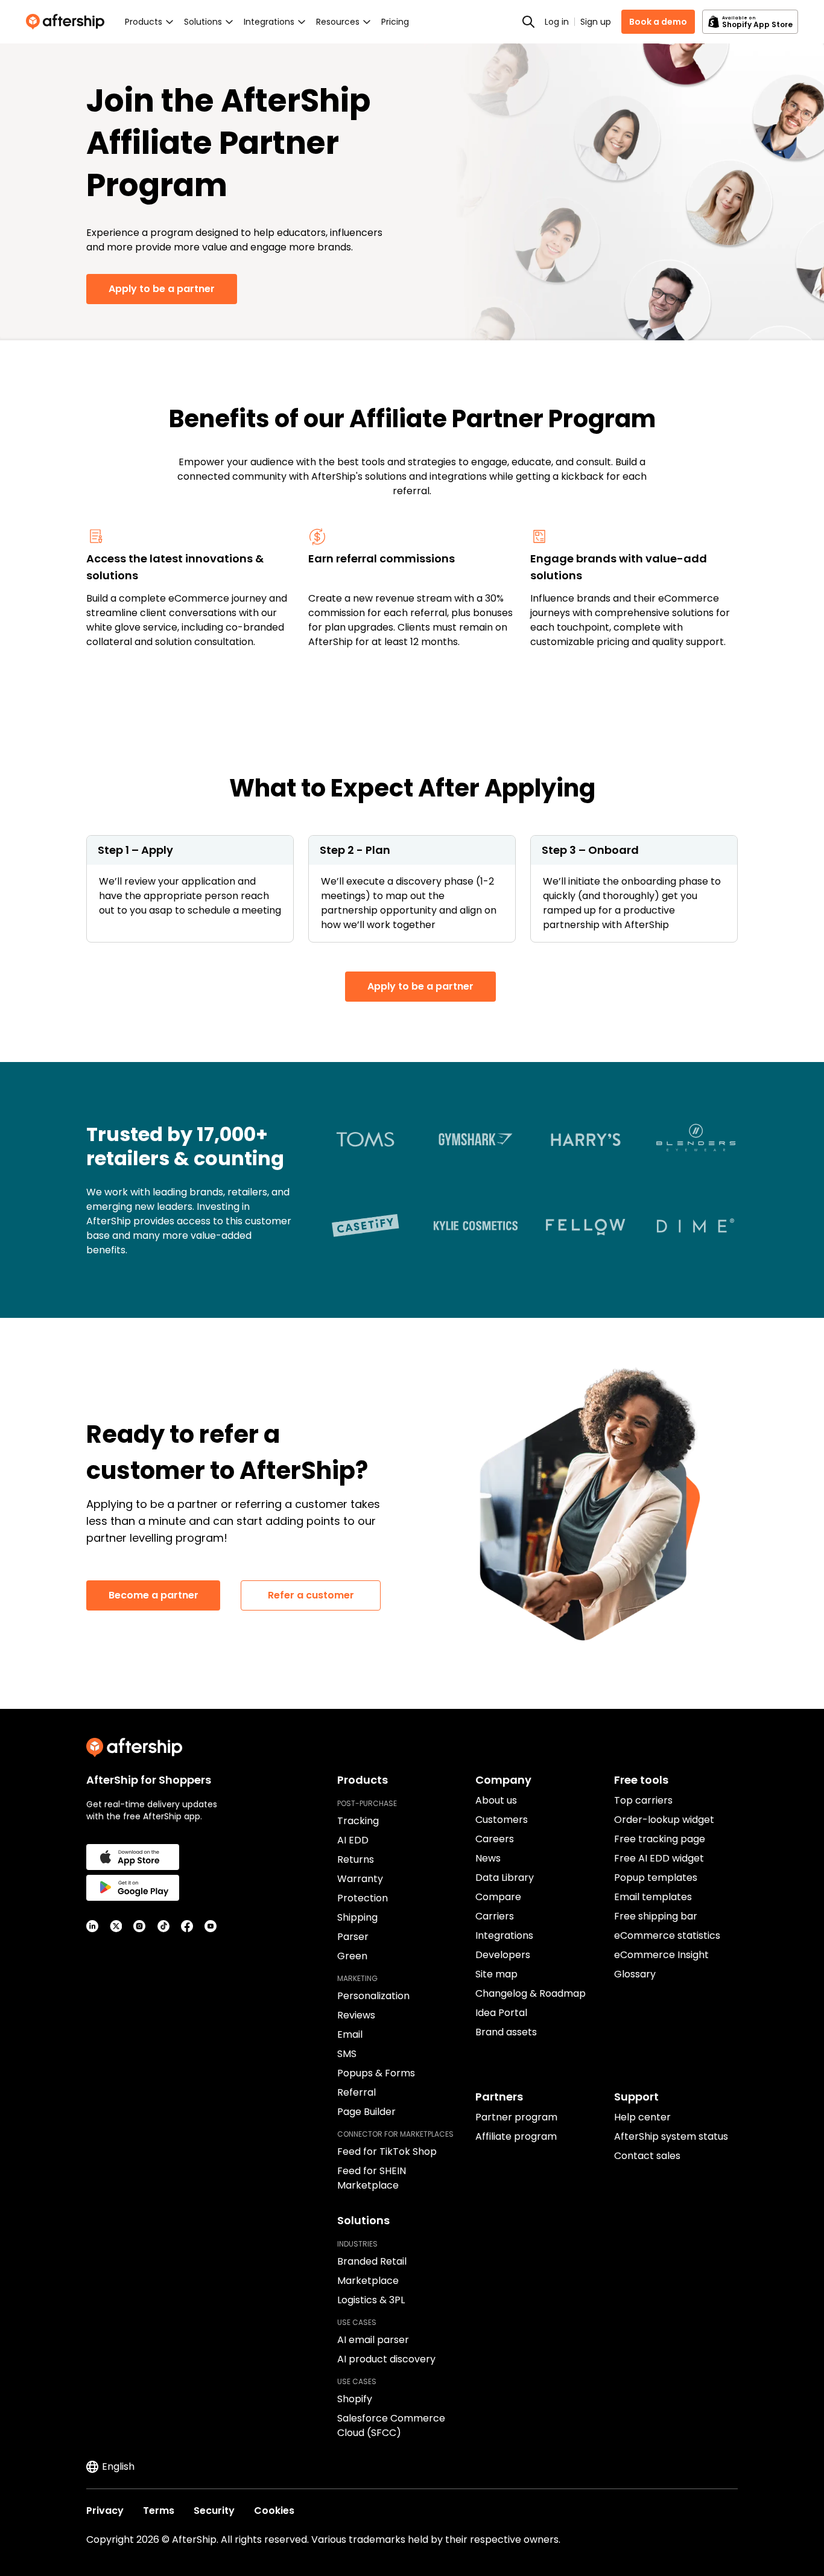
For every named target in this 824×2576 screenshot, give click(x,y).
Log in (557, 22)
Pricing (395, 22)
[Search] (528, 22)
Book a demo (658, 22)
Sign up (596, 22)
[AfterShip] (68, 22)
